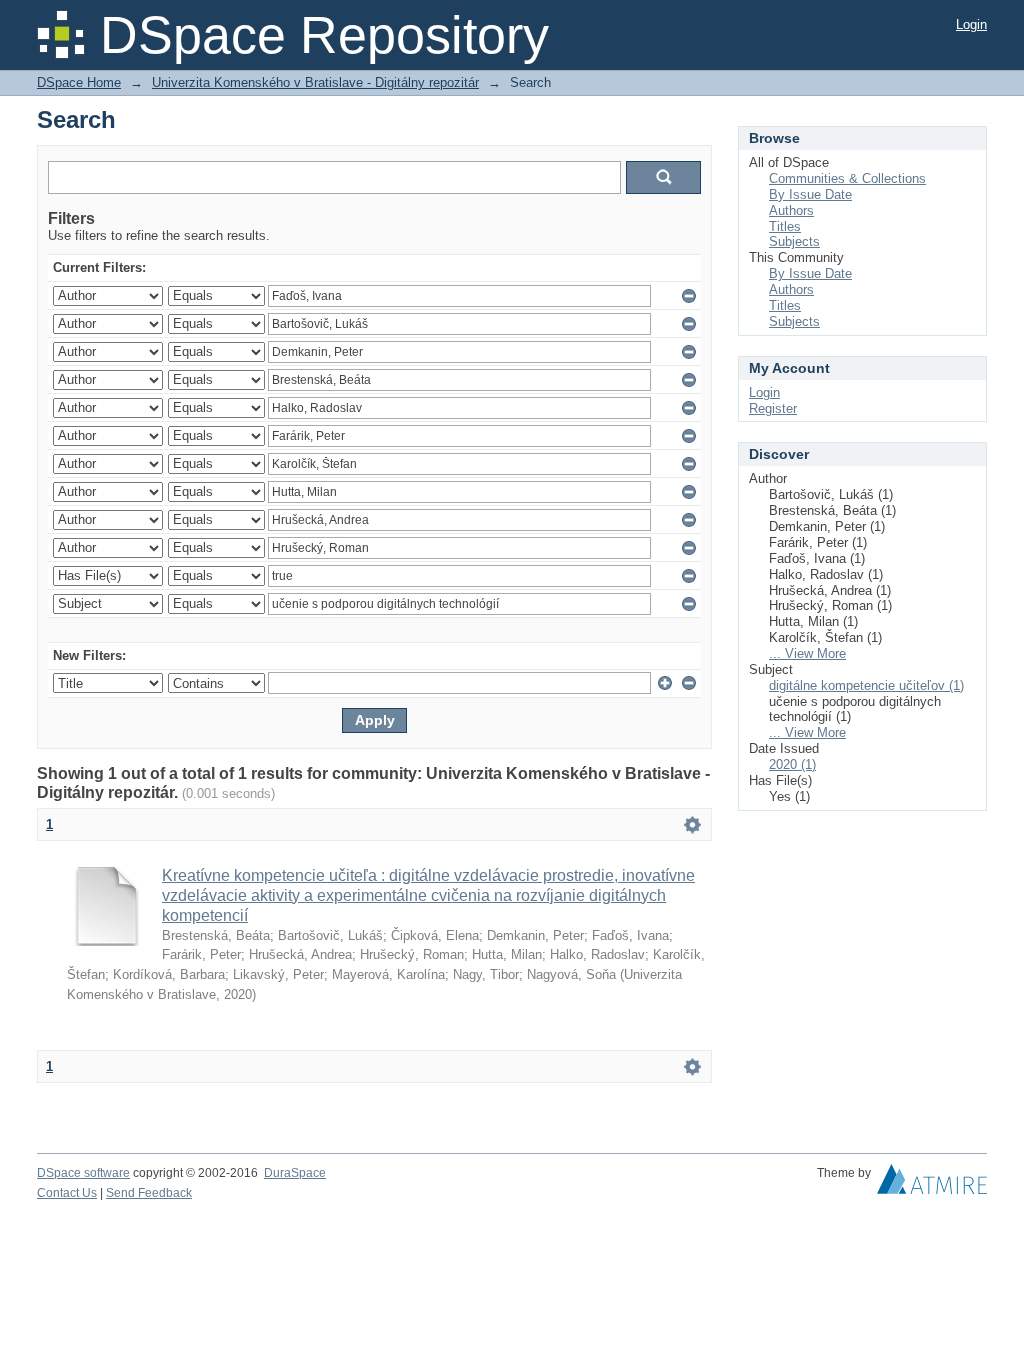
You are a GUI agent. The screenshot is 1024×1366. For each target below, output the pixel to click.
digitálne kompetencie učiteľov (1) (866, 685)
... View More (807, 653)
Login (971, 24)
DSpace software (83, 1173)
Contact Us (67, 1193)
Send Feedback (149, 1193)
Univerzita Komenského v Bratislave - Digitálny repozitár (315, 82)
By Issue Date (810, 194)
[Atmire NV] (932, 1184)
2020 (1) (792, 764)
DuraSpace (295, 1173)
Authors (791, 210)
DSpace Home (79, 82)
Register (773, 408)
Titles (785, 226)
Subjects (794, 241)
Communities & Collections (847, 178)
